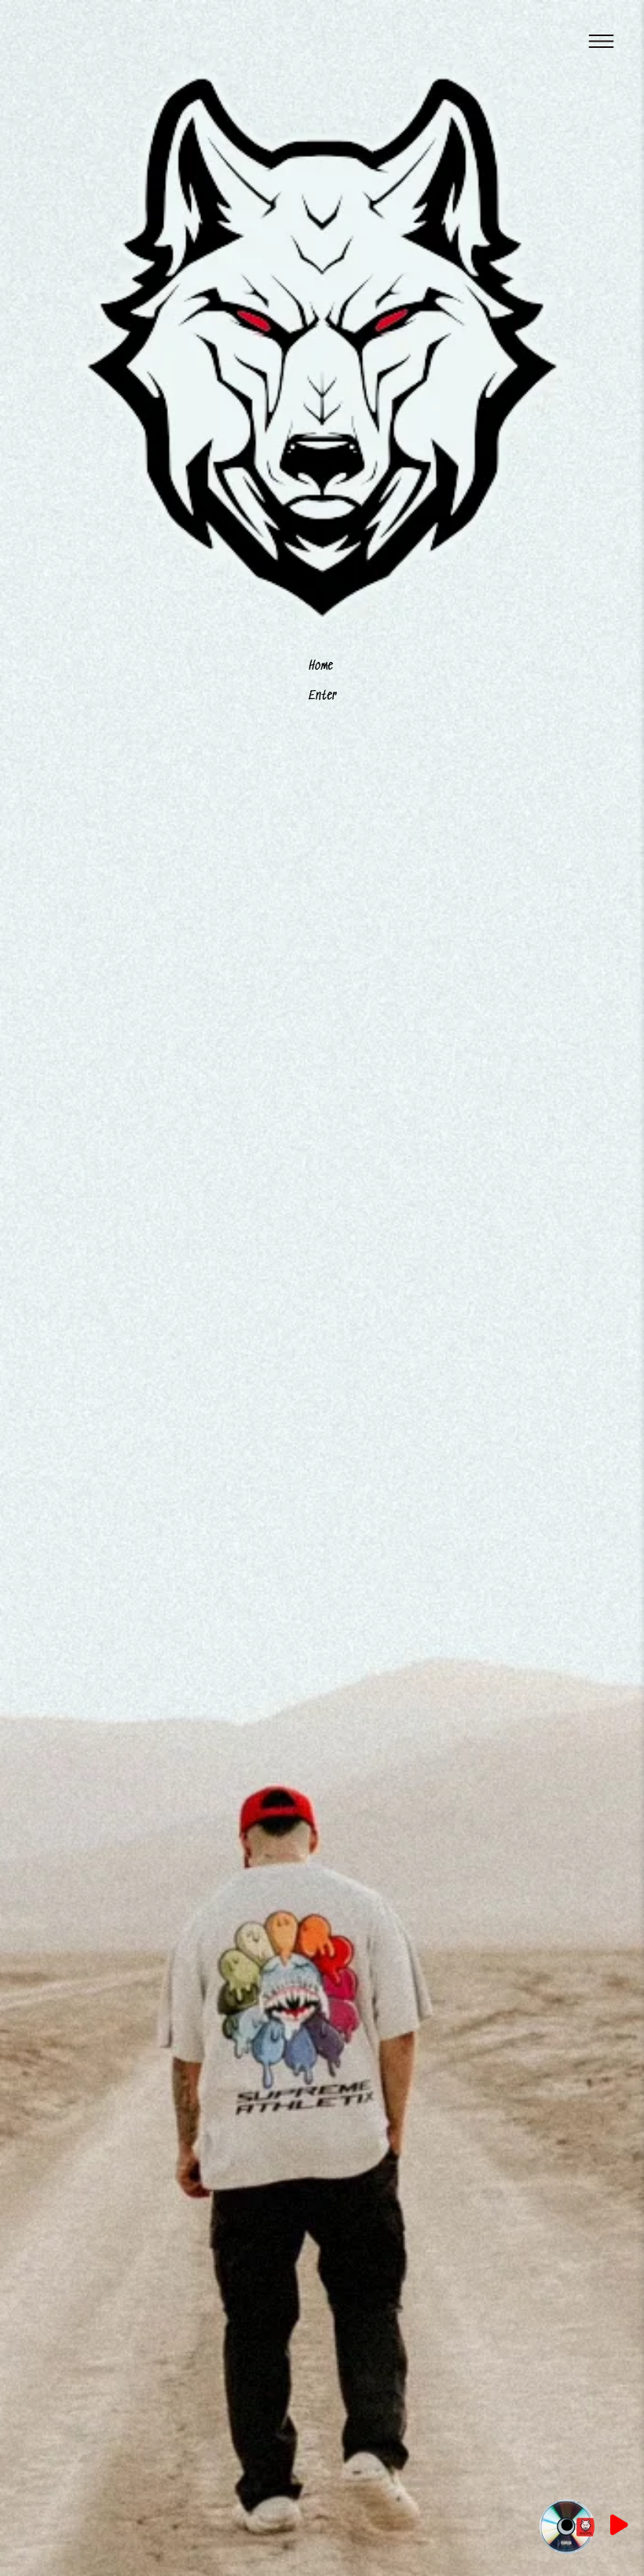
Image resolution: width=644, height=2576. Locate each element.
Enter (322, 696)
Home (321, 666)
